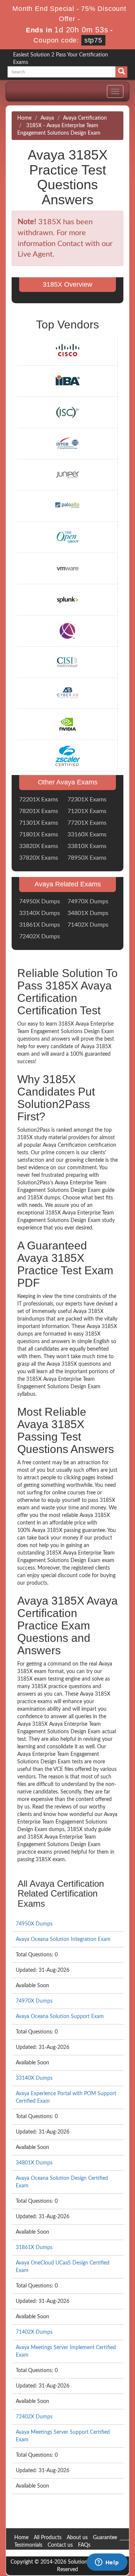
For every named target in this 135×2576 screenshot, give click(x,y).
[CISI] (67, 662)
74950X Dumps (40, 901)
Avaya (47, 118)
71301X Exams (39, 823)
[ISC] (67, 412)
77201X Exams (87, 823)
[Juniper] (67, 475)
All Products (48, 2538)
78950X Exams (87, 858)
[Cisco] (67, 350)
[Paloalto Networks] (67, 506)
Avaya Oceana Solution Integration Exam (63, 1939)
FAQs (84, 2545)
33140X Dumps (40, 913)
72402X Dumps (40, 936)
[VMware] (67, 568)
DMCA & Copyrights (38, 2553)
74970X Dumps (88, 901)
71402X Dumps (88, 925)
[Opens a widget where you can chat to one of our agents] (107, 2563)
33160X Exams (87, 834)
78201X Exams (39, 811)
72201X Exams (39, 799)
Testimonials (28, 2545)
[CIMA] (67, 631)
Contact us (60, 2545)
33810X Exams (87, 846)
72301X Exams (87, 799)
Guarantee (105, 2538)
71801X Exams (39, 834)
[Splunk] (67, 599)
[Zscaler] (67, 755)
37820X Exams (39, 858)
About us (77, 2538)
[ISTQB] (67, 444)
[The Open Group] (67, 537)
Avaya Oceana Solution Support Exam (60, 2017)
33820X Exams (39, 846)
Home (24, 118)
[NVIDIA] (67, 724)
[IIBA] (67, 381)
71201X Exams (87, 811)
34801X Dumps (88, 913)
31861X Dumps (40, 925)
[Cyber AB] (67, 693)
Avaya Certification (85, 118)
